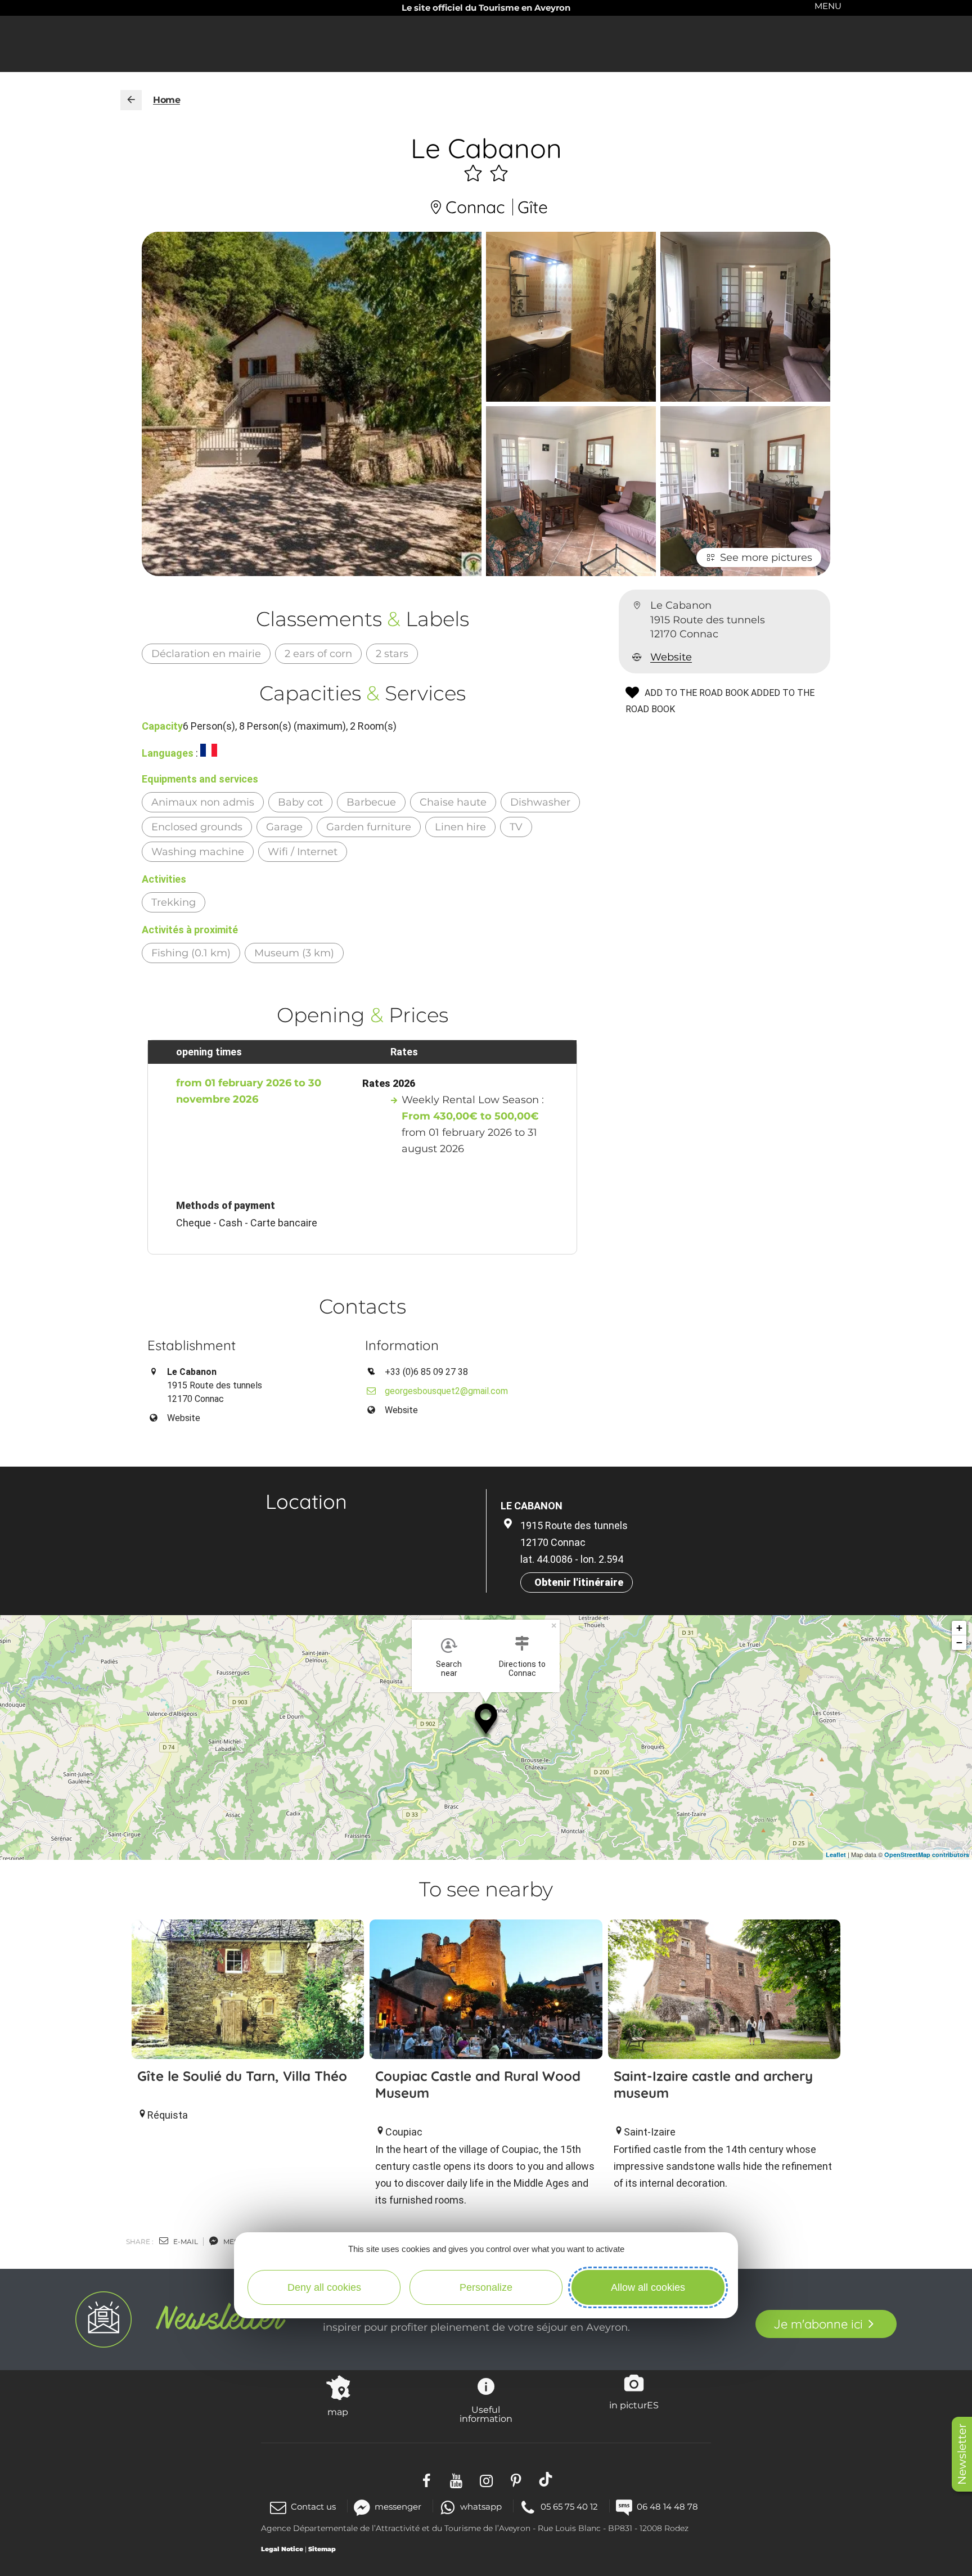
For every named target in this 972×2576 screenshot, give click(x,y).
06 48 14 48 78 (667, 2507)
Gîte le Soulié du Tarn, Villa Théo (242, 2076)
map (338, 2412)
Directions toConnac (522, 1669)
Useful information (486, 2414)
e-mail (185, 2242)
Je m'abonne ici (818, 2324)
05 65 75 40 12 (569, 2507)
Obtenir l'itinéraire (579, 1582)
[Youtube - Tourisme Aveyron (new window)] (456, 2479)
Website (671, 657)
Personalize (486, 2287)
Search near (449, 1669)
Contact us (313, 2507)
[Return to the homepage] (131, 100)
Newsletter (962, 2454)
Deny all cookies (324, 2287)
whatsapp (481, 2507)
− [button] (959, 1642)
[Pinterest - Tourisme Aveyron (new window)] (516, 2479)
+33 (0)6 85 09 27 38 (426, 1372)
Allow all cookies (648, 2287)
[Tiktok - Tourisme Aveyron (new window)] (546, 2479)
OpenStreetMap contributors (927, 1855)
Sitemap (322, 2549)
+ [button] (959, 1628)
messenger (398, 2507)
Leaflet (836, 1855)
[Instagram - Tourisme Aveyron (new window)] (486, 2479)
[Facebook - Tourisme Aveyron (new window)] (427, 2479)
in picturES (634, 2405)
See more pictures (766, 558)
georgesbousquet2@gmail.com (445, 1391)
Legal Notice (282, 2549)
